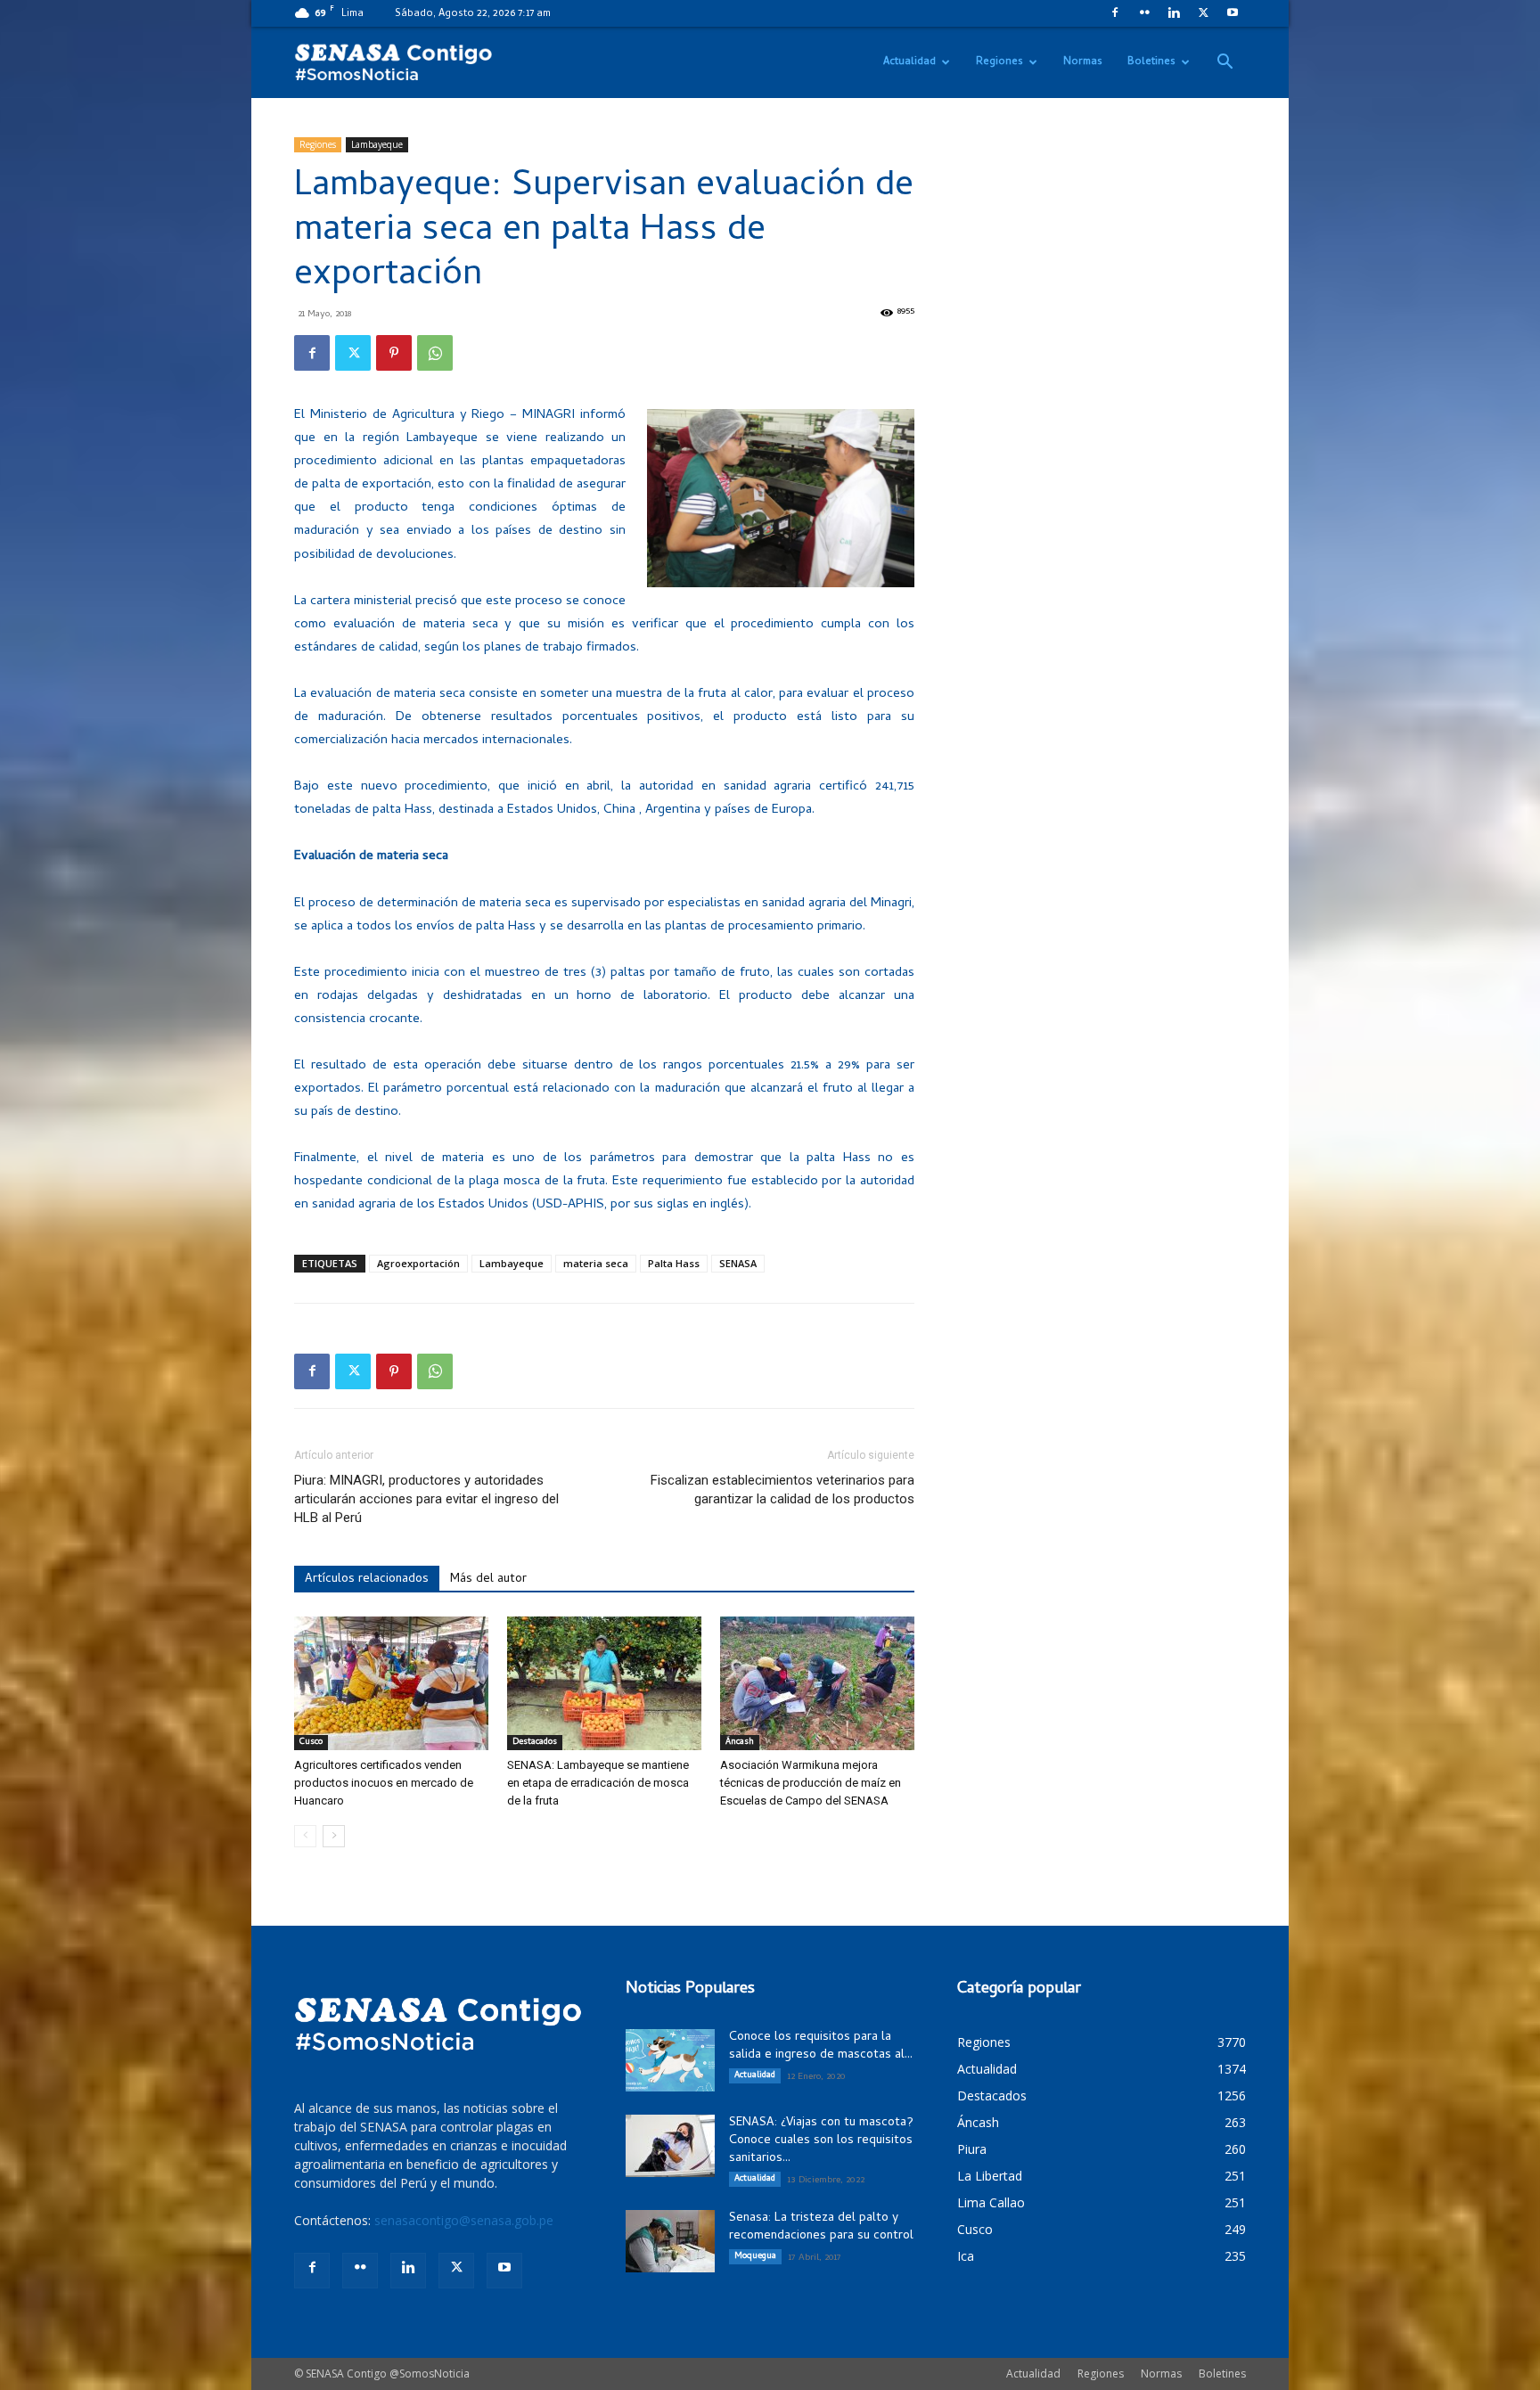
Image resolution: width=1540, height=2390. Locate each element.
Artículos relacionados (367, 1580)
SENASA (738, 1263)
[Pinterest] (394, 353)
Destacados (535, 1742)
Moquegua (755, 2256)
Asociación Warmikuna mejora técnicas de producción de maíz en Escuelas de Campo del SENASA (811, 1783)
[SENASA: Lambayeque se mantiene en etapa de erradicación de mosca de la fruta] (604, 1683)
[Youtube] (1233, 12)
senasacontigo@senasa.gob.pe (464, 2220)
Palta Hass (674, 1263)
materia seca (596, 1263)
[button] (1225, 64)
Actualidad (909, 62)
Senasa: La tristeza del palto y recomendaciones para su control (821, 2227)
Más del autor (488, 1580)
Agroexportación (418, 1263)
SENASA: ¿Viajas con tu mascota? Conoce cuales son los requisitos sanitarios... (821, 2141)
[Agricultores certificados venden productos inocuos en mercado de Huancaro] (391, 1683)
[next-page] (334, 1836)
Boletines (1151, 62)
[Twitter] (1203, 12)
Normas (1083, 62)
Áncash (740, 1742)
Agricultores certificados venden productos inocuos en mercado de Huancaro (384, 1783)
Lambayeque (377, 144)
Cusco (311, 1742)
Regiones (999, 62)
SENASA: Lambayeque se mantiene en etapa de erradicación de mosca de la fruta (598, 1783)
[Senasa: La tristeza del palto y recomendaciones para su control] (670, 2241)
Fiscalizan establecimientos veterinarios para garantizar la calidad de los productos (782, 1490)
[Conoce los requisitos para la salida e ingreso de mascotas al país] (670, 2060)
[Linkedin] (1174, 12)
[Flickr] (1144, 12)
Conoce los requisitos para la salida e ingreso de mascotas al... (821, 2046)
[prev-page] (305, 1836)
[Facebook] (1115, 12)
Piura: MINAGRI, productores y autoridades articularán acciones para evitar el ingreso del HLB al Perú (426, 1499)
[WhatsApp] (435, 353)
